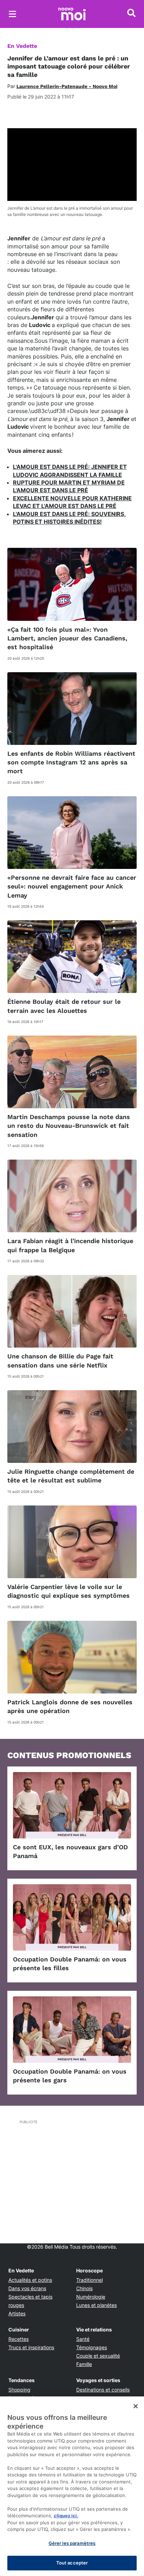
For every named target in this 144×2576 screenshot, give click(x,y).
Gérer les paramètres (72, 2543)
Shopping (19, 2390)
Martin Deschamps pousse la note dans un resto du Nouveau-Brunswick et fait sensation (69, 1126)
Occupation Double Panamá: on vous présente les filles (70, 1964)
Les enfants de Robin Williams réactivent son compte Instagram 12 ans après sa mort (71, 762)
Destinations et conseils (103, 2390)
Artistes (17, 2313)
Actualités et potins (30, 2280)
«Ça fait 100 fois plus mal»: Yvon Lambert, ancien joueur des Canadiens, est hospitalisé (67, 638)
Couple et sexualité (98, 2356)
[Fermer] (136, 2406)
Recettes (19, 2339)
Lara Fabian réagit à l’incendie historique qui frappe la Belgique (70, 1245)
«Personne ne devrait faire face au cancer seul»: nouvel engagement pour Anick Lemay (72, 886)
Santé (83, 2339)
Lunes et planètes (96, 2305)
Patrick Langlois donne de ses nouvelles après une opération (70, 1706)
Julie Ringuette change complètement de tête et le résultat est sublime (71, 1476)
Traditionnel (89, 2280)
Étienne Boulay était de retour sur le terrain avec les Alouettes (64, 1006)
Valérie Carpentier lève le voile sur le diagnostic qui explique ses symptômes (69, 1591)
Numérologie (91, 2297)
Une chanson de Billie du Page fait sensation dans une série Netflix (60, 1360)
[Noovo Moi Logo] (72, 14)
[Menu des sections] (13, 14)
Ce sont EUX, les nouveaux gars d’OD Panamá (70, 1851)
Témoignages (92, 2347)
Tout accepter (72, 2563)
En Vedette (22, 46)
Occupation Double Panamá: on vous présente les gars (70, 2076)
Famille (84, 2364)
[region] (72, 2486)
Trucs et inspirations (31, 2347)
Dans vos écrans (27, 2288)
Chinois (84, 2288)
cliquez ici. (66, 2516)
